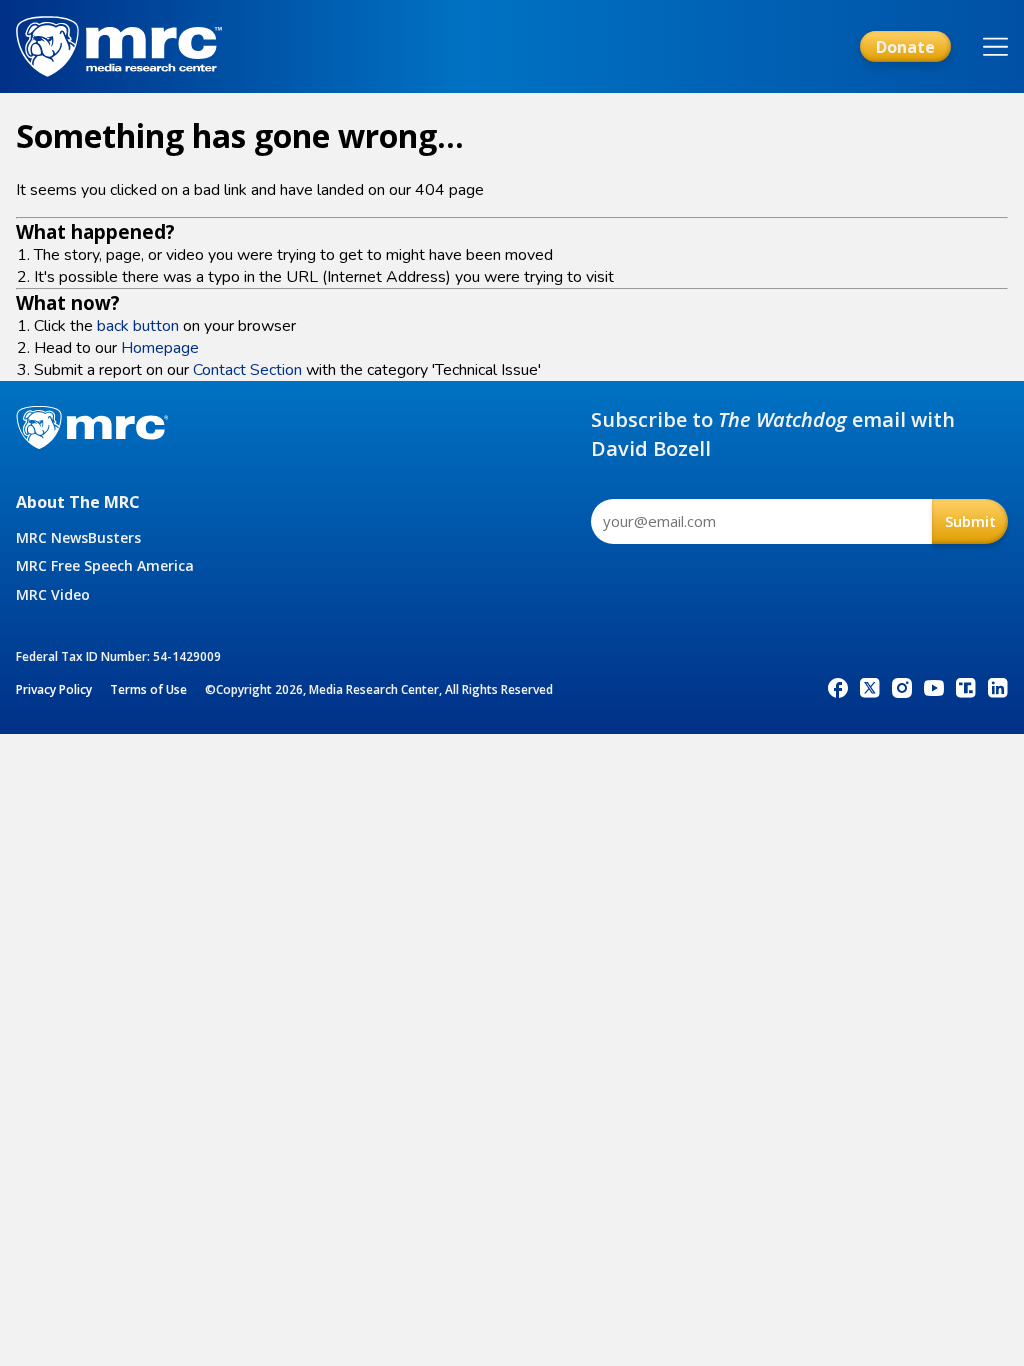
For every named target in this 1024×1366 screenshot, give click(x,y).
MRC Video (53, 594)
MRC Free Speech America (105, 565)
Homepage (160, 348)
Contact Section (247, 370)
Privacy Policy (54, 689)
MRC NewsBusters (78, 537)
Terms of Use (148, 689)
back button (138, 326)
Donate (905, 47)
